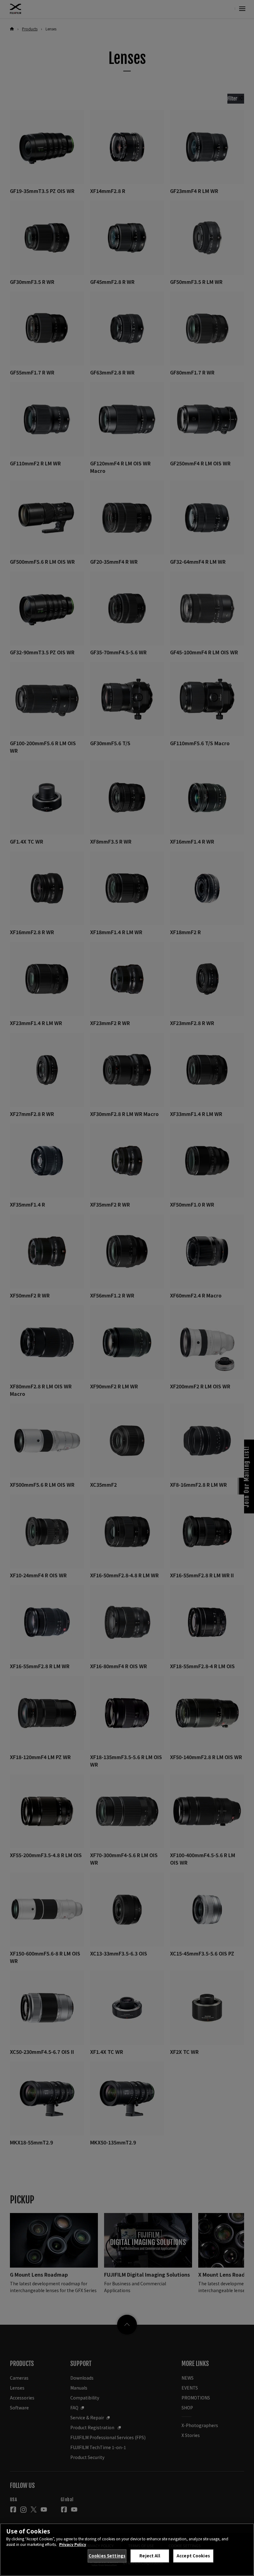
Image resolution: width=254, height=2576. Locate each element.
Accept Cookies (193, 2556)
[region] (127, 2550)
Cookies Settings (107, 2556)
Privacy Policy (73, 2544)
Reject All (150, 2556)
